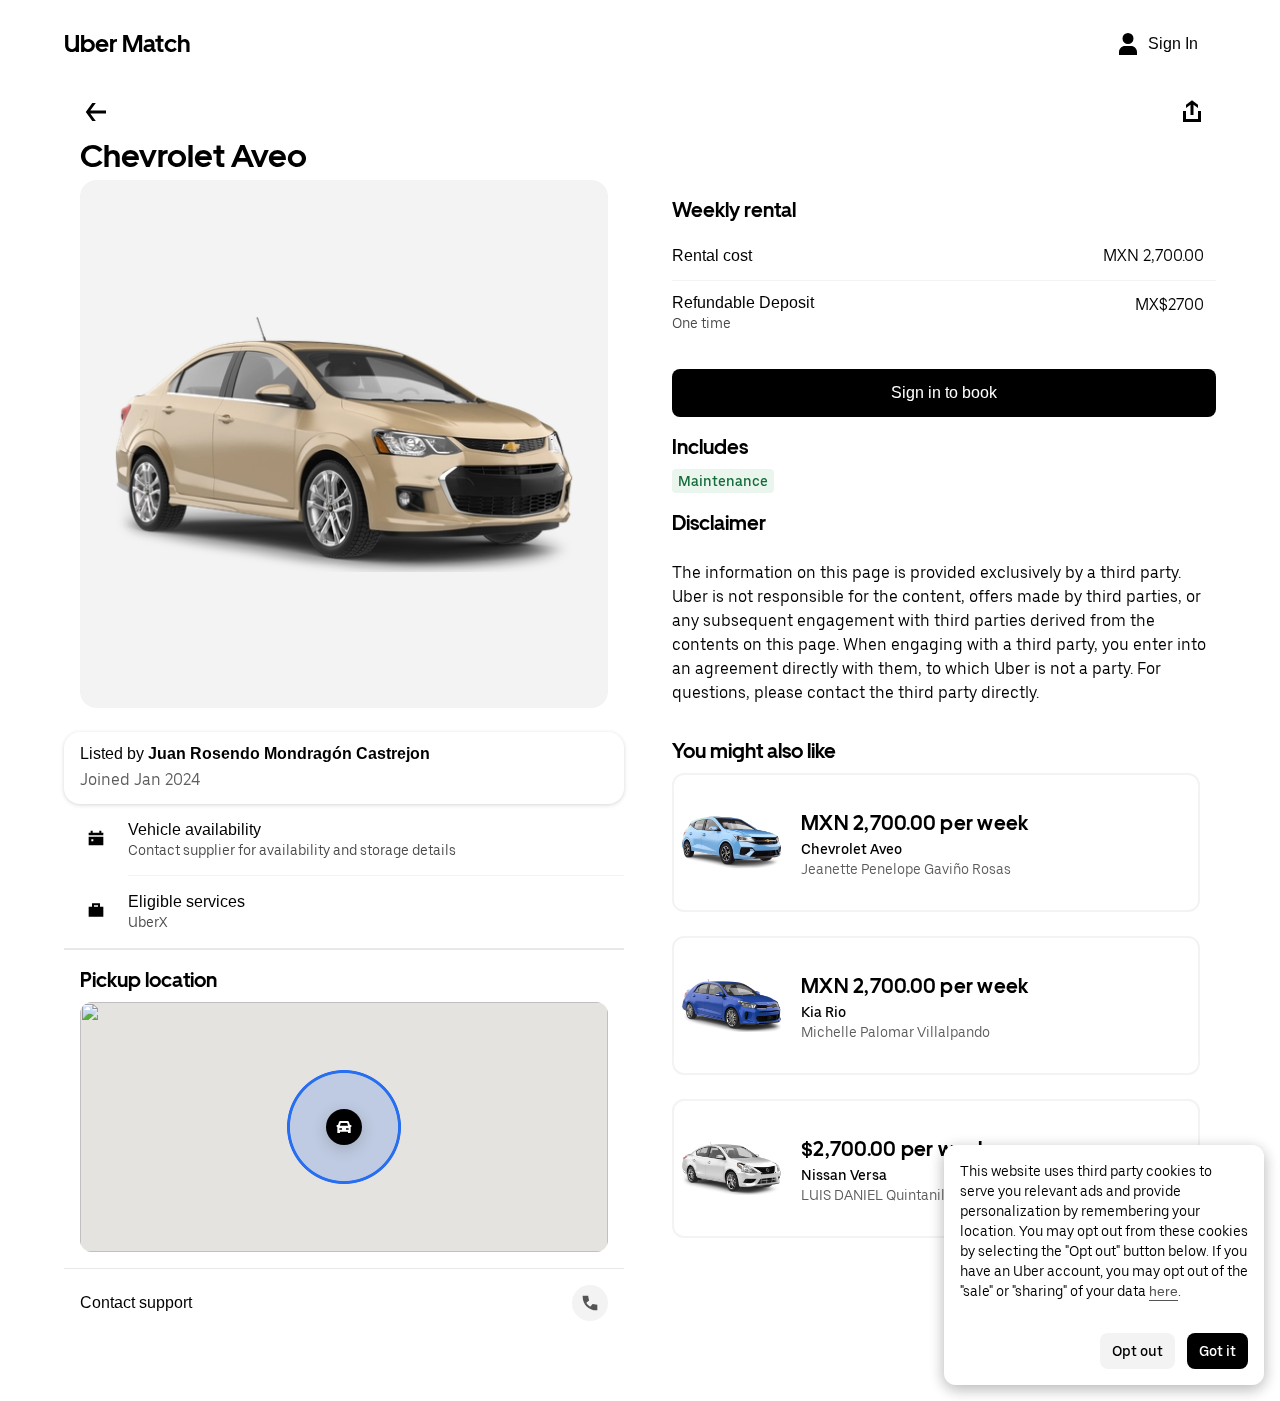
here (1163, 1291)
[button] (944, 256)
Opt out (1137, 1351)
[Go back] (96, 112)
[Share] (1192, 112)
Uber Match (127, 43)
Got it (1217, 1351)
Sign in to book (944, 392)
